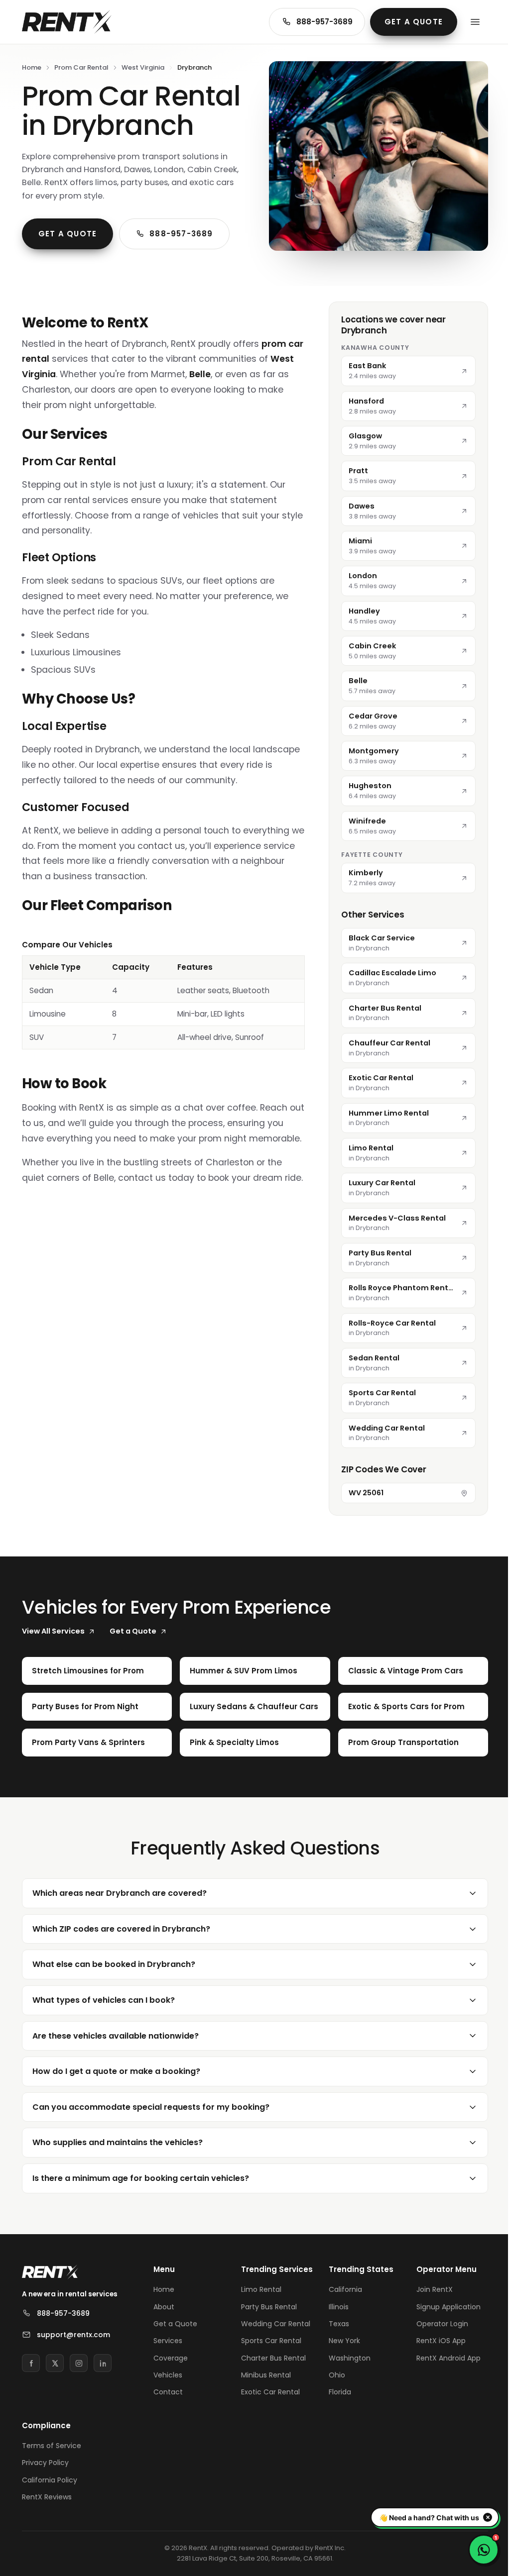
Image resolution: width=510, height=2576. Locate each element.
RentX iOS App (436, 2380)
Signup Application (443, 2346)
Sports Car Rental (269, 2389)
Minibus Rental (264, 2424)
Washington (346, 2397)
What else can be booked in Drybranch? (114, 2004)
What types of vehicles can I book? (104, 2039)
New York (341, 2380)
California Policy (50, 2529)
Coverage (171, 2397)
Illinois (335, 2346)
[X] (55, 2402)
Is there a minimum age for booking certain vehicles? (141, 2217)
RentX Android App (443, 2397)
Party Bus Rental (267, 2356)
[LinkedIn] (103, 2402)
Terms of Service (52, 2494)
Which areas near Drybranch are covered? (120, 1932)
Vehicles (168, 2414)
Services (168, 2380)
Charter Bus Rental (271, 2407)
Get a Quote (414, 22)
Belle (200, 374)
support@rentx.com (73, 2374)
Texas (335, 2363)
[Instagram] (79, 2402)
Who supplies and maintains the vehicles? (118, 2182)
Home (32, 67)
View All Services (53, 1631)
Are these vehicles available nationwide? (116, 2075)
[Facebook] (31, 2402)
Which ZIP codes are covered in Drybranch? (121, 1968)
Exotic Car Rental (268, 2441)
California (342, 2329)
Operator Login (437, 2363)
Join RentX (429, 2329)
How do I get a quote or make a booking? (116, 2111)
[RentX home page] (67, 22)
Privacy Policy (45, 2511)
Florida (336, 2431)
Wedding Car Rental (274, 2372)
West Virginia (143, 67)
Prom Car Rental (81, 67)
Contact (168, 2431)
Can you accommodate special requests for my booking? (151, 2146)
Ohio (333, 2414)
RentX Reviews (47, 2546)
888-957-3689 (324, 22)
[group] (163, 994)
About (164, 2346)
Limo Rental (259, 2339)
